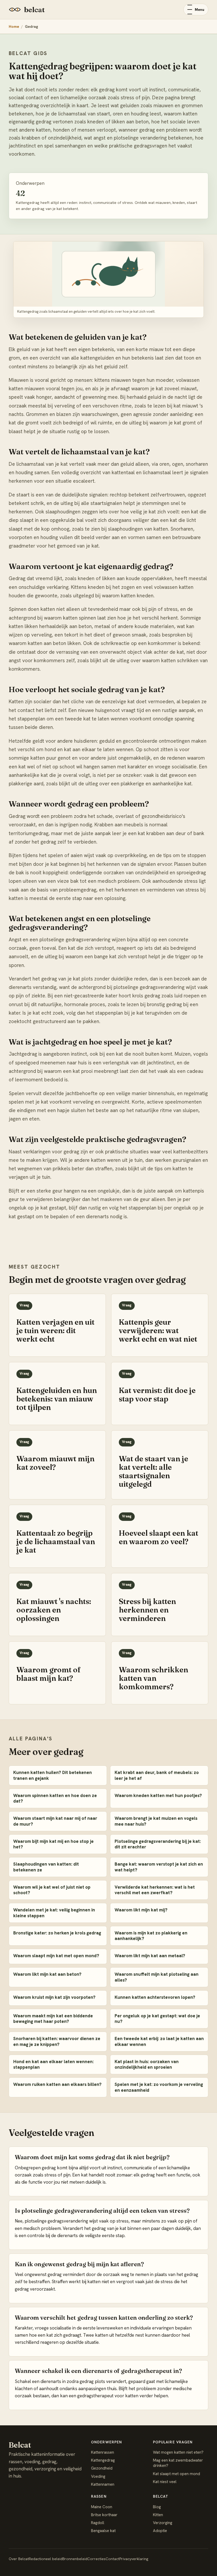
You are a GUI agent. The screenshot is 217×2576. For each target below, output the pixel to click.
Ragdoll (98, 2523)
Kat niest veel (165, 2482)
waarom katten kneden (128, 596)
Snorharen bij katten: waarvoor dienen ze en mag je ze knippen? (57, 2041)
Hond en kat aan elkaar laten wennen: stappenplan (53, 2064)
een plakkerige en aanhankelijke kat (151, 784)
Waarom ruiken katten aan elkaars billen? (57, 2084)
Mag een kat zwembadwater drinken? (178, 2463)
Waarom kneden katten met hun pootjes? (158, 1795)
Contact (112, 2559)
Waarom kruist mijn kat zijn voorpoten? (54, 1997)
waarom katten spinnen (70, 618)
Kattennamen (103, 2484)
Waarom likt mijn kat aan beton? (47, 1974)
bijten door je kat (38, 864)
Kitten (158, 2515)
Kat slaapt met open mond (177, 2474)
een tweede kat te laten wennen (92, 719)
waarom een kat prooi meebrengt (81, 1071)
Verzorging (163, 2523)
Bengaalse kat (103, 2531)
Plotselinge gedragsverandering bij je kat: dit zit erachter (158, 1844)
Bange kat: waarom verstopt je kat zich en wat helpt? (159, 1867)
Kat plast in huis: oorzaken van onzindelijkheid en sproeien (147, 2064)
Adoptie (160, 2531)
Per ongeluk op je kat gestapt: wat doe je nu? (157, 2019)
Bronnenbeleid (75, 2559)
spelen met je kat (28, 1102)
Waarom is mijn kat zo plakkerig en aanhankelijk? (151, 1936)
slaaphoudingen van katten (138, 529)
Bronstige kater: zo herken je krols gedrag (57, 1933)
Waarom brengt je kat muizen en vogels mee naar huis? (156, 1821)
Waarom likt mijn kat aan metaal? (150, 1956)
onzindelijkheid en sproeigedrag (170, 873)
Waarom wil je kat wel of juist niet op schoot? (52, 1890)
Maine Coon (102, 2507)
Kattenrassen (103, 2452)
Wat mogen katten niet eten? (178, 2452)
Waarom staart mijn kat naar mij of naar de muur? (55, 1821)
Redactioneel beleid (46, 2559)
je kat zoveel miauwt (174, 389)
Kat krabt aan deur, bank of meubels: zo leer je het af (157, 1775)
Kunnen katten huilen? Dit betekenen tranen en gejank (53, 1775)
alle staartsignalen (101, 503)
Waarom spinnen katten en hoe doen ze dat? (55, 1798)
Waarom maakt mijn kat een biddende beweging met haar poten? (53, 2019)
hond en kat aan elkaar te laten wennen (89, 749)
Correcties (96, 2559)
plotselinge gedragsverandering (149, 987)
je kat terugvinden (151, 1013)
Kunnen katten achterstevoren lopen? (155, 1997)
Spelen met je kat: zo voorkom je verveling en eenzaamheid (159, 2087)
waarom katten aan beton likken (45, 643)
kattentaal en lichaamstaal (141, 472)
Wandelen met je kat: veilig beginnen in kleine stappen (54, 1913)
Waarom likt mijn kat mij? (141, 1910)
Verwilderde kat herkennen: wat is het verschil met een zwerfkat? (155, 1890)
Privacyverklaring (134, 2559)
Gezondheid (102, 2468)
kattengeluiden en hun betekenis (117, 358)
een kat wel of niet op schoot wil (46, 767)
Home (14, 26)
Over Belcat (19, 2559)
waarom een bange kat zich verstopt (106, 957)
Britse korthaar (104, 2515)
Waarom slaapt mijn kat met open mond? (56, 1956)
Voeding (98, 2476)
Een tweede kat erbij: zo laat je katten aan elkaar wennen (159, 2041)
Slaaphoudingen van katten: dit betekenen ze (46, 1867)
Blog (157, 2507)
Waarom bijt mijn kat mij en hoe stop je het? (53, 1844)
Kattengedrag (103, 2460)
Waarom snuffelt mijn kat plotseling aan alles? (157, 1977)
